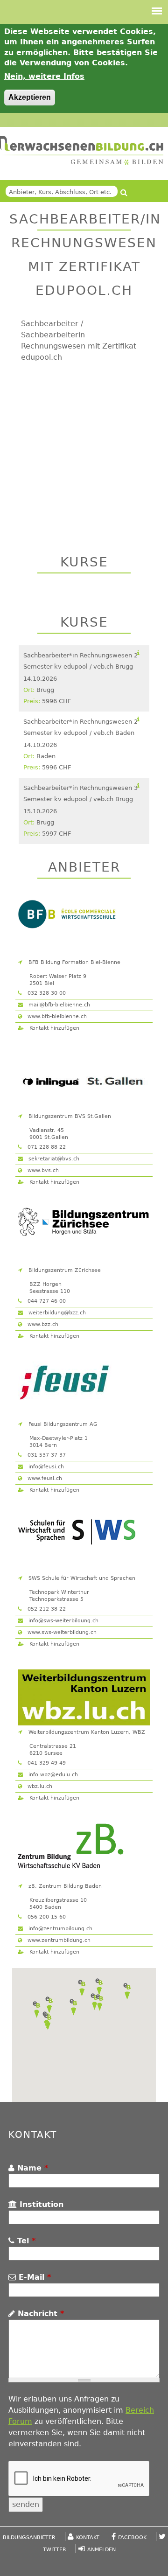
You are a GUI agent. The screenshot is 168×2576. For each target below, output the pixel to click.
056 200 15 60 (46, 1917)
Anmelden (101, 2550)
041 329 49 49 (46, 1763)
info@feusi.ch (45, 1467)
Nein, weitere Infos (44, 76)
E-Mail (33, 2277)
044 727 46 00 (46, 1301)
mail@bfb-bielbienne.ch (58, 1005)
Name (31, 2168)
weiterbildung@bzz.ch (56, 1313)
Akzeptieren (30, 97)
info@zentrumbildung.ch (59, 1929)
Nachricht (39, 2314)
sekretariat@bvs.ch (53, 1159)
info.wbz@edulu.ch (52, 1775)
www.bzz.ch (42, 1324)
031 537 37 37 (46, 1455)
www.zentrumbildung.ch (58, 1940)
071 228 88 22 (46, 1147)
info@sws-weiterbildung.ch (63, 1621)
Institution (40, 2204)
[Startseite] (82, 151)
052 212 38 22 (46, 1609)
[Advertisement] (84, 449)
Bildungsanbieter (29, 2538)
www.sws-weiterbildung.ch (61, 1632)
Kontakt (88, 2538)
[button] (36, 2010)
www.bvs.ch (42, 1170)
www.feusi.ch (44, 1478)
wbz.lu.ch (39, 1786)
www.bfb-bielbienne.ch (56, 1016)
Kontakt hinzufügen (53, 1028)
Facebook (132, 2538)
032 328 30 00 (46, 993)
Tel (25, 2241)
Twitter (55, 2550)
